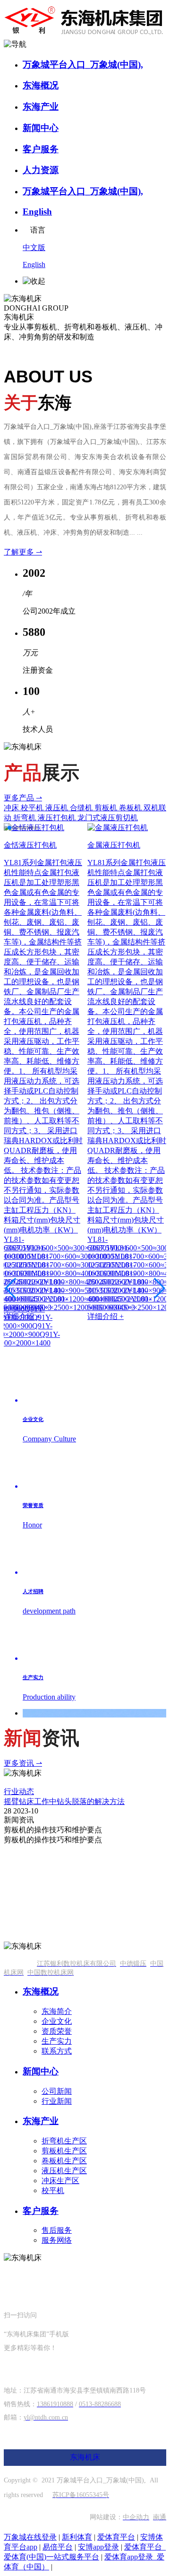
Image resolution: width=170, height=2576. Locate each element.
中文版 (34, 247)
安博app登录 (98, 2547)
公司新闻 (57, 2091)
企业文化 (57, 2021)
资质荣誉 (57, 2031)
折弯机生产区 (64, 2141)
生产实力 (57, 2041)
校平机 (53, 2190)
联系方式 (57, 2051)
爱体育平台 (116, 2537)
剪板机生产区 (64, 2151)
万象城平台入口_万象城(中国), (83, 65)
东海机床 (85, 2457)
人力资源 (41, 170)
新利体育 (77, 2537)
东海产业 (41, 107)
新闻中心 (41, 128)
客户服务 (41, 149)
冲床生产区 (60, 2181)
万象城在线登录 (30, 2537)
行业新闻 (57, 2101)
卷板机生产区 (64, 2161)
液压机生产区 (64, 2171)
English (37, 212)
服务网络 (57, 2240)
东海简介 (57, 2011)
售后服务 (57, 2230)
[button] (6, 828)
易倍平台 (58, 2547)
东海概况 (41, 85)
